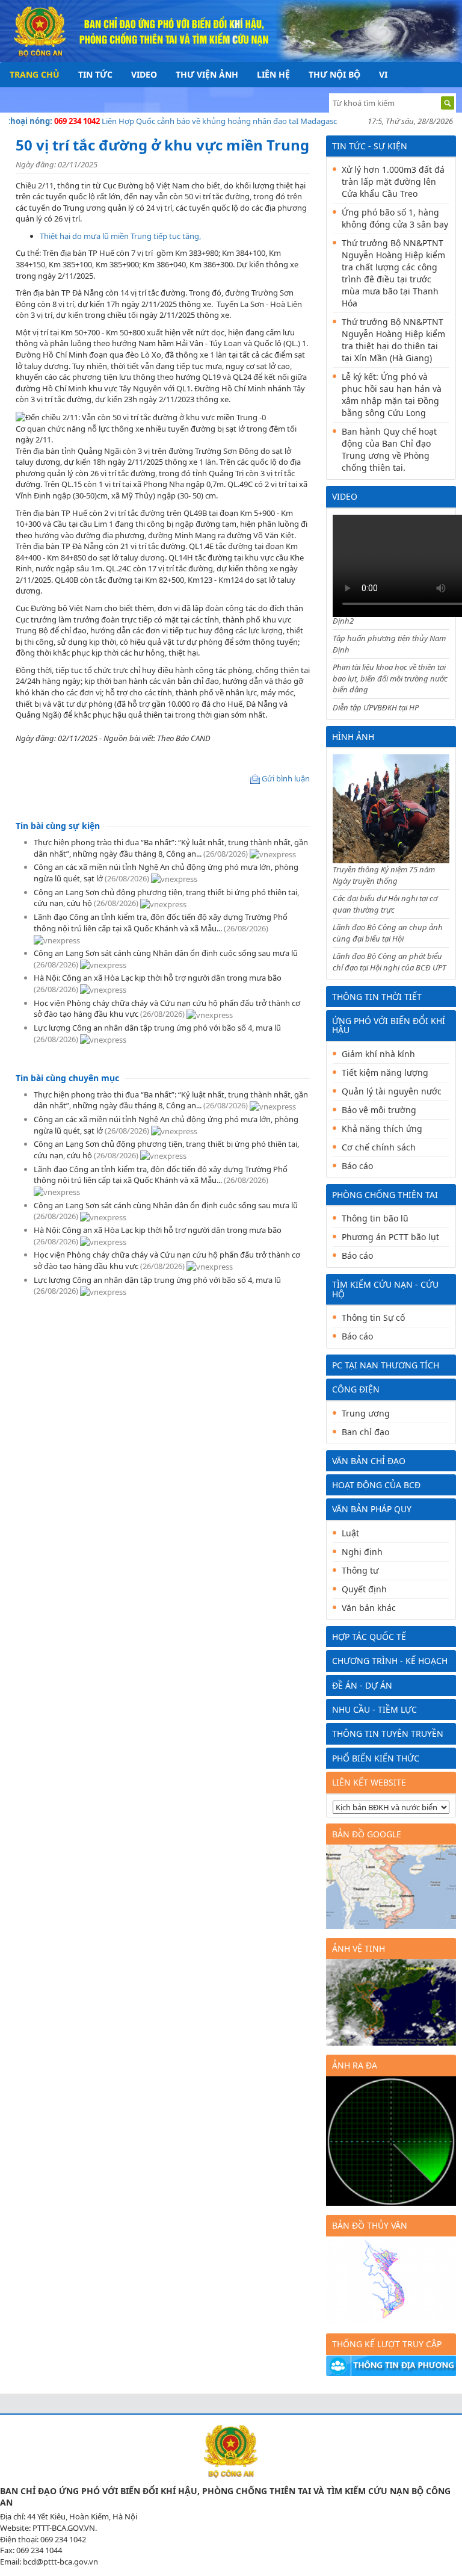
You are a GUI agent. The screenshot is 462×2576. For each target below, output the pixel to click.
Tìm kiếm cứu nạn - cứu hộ (385, 1289)
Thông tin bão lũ (375, 1218)
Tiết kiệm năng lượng (385, 1072)
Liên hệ (273, 74)
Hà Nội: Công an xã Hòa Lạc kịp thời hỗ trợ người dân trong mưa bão (158, 978)
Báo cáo (357, 1166)
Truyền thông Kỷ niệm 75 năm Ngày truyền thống (384, 875)
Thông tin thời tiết (377, 997)
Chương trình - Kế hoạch (390, 1661)
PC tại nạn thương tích (386, 1365)
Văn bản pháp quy (372, 1509)
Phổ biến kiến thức (376, 1758)
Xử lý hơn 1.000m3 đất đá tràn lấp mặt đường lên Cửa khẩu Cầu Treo (393, 182)
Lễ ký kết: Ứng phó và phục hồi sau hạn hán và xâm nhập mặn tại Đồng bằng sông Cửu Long (392, 395)
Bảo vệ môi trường (379, 1110)
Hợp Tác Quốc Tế (369, 1637)
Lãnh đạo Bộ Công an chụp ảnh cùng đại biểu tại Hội (388, 933)
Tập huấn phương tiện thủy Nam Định (389, 644)
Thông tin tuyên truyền (388, 1733)
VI (383, 74)
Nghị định (362, 1552)
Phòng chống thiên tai (385, 1195)
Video (144, 74)
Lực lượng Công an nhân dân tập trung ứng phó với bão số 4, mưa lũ (157, 1028)
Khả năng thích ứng (382, 1128)
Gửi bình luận (286, 778)
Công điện (356, 1389)
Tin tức (95, 74)
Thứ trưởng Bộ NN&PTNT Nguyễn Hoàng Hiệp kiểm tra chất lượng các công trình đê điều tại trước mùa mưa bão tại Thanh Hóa (393, 273)
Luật (350, 1533)
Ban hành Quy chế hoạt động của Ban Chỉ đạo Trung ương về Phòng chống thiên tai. (389, 449)
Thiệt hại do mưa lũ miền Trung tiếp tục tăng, (121, 236)
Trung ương (366, 1413)
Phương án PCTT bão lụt (390, 1237)
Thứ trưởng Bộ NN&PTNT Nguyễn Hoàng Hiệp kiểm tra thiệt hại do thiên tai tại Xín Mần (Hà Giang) (393, 340)
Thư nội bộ (334, 74)
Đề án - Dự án (362, 1685)
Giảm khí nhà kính (378, 1054)
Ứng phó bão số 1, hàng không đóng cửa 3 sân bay (395, 218)
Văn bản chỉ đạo (369, 1461)
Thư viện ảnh (207, 74)
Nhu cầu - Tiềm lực (374, 1709)
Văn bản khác (369, 1608)
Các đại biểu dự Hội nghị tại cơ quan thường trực (385, 904)
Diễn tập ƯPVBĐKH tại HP (376, 707)
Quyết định (364, 1589)
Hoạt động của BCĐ (376, 1485)
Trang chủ (35, 74)
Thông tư (360, 1570)
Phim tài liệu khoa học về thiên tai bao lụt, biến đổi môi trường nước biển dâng (390, 678)
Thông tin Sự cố (373, 1317)
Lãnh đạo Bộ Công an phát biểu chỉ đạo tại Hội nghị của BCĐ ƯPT (390, 962)
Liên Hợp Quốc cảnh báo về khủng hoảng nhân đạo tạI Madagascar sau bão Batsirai (236, 121)
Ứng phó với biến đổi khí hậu (389, 1025)
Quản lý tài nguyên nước (392, 1091)
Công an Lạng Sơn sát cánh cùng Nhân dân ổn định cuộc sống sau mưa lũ (166, 953)
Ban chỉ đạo (365, 1432)
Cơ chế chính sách (379, 1147)
